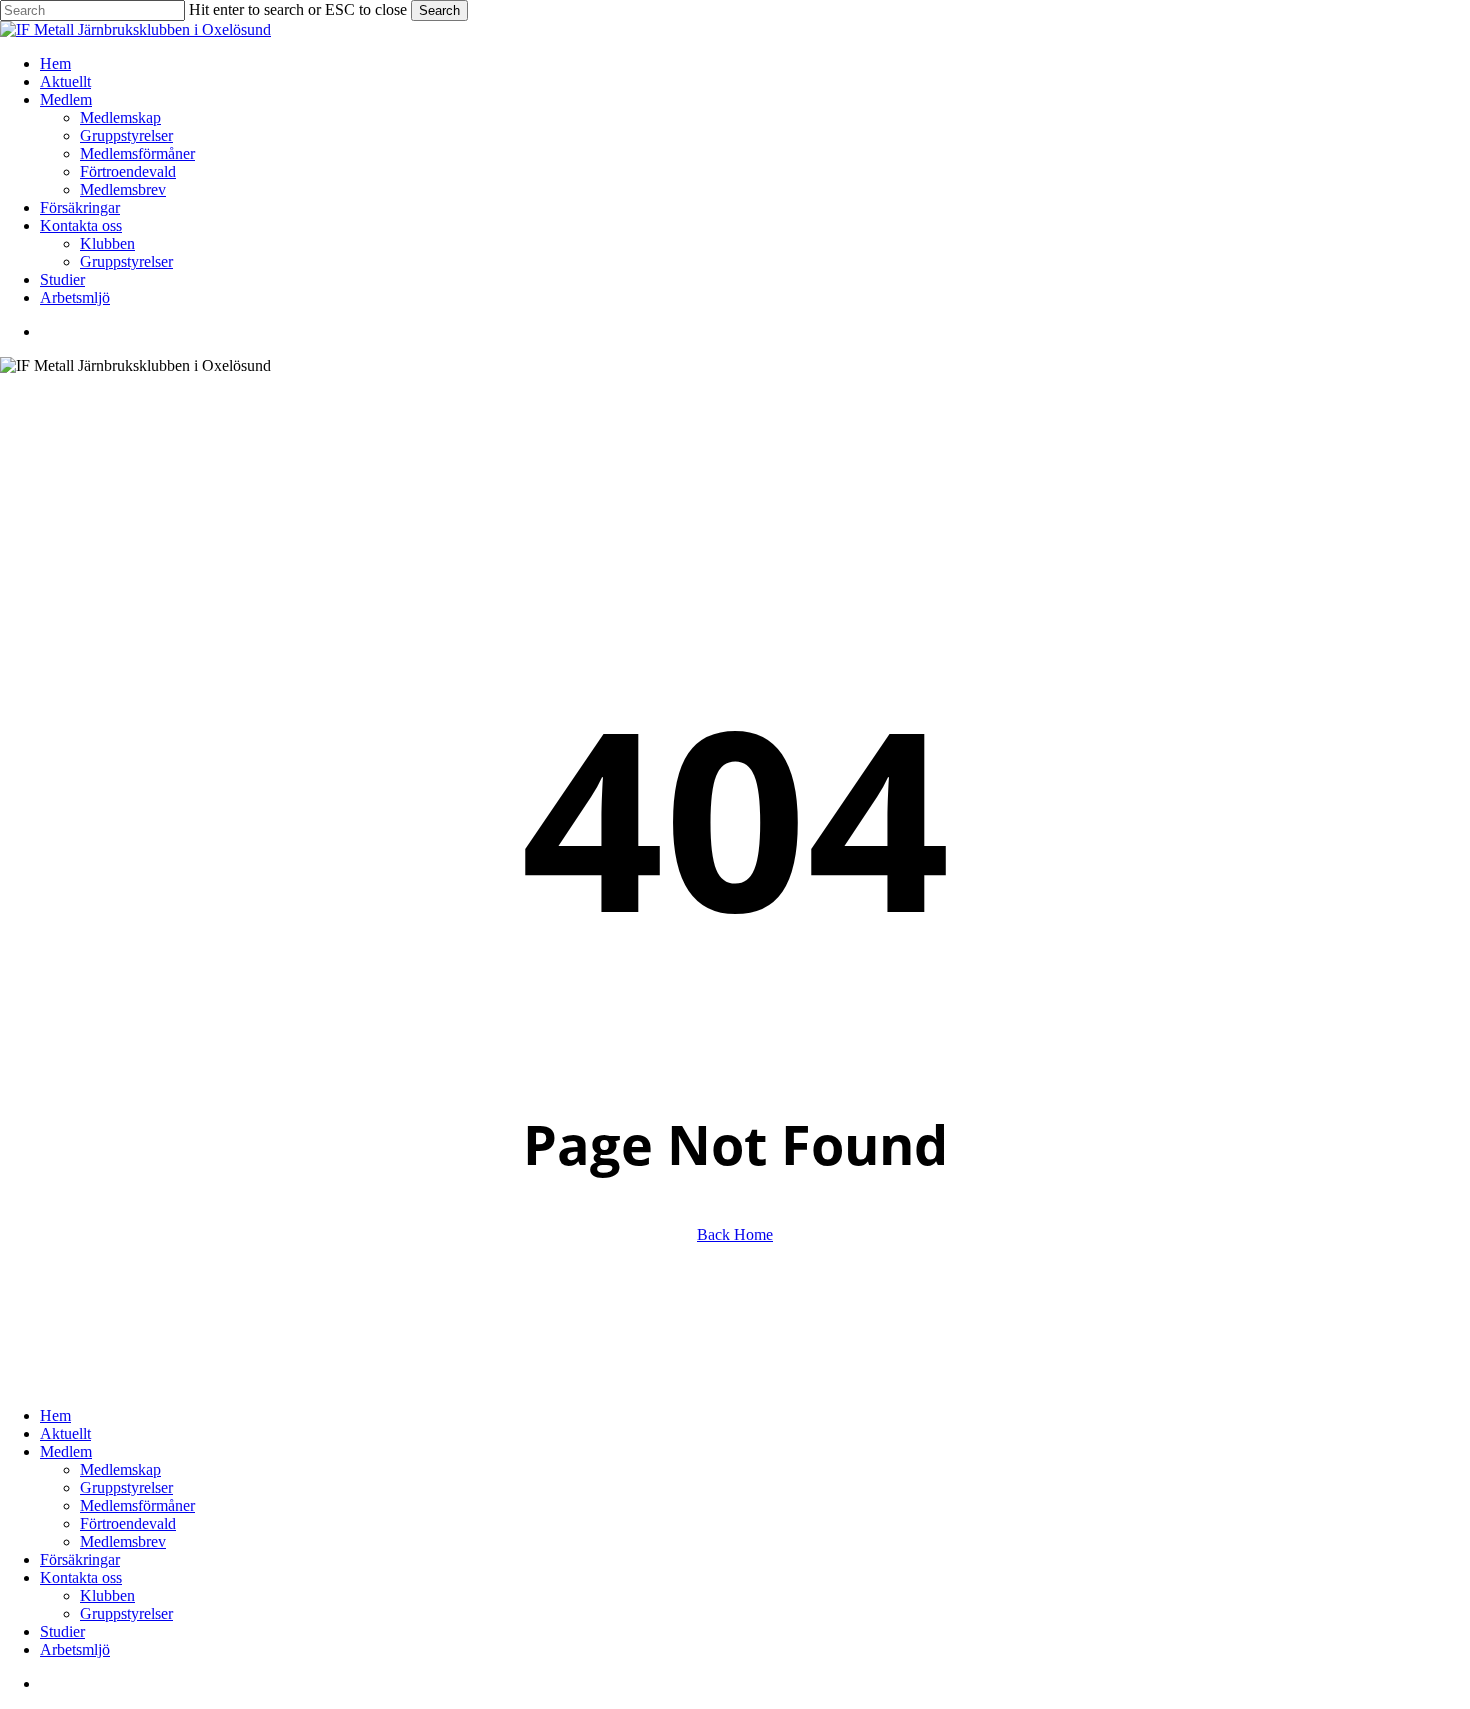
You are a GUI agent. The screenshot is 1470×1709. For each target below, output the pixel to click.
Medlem (66, 1451)
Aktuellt (65, 1433)
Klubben (107, 1595)
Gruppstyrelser (126, 1487)
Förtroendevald (128, 1523)
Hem (55, 1415)
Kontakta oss (81, 1577)
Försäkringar (80, 1559)
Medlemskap (120, 1469)
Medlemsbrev (123, 1541)
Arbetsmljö (75, 1649)
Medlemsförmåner (137, 1505)
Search (439, 10)
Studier (62, 1631)
